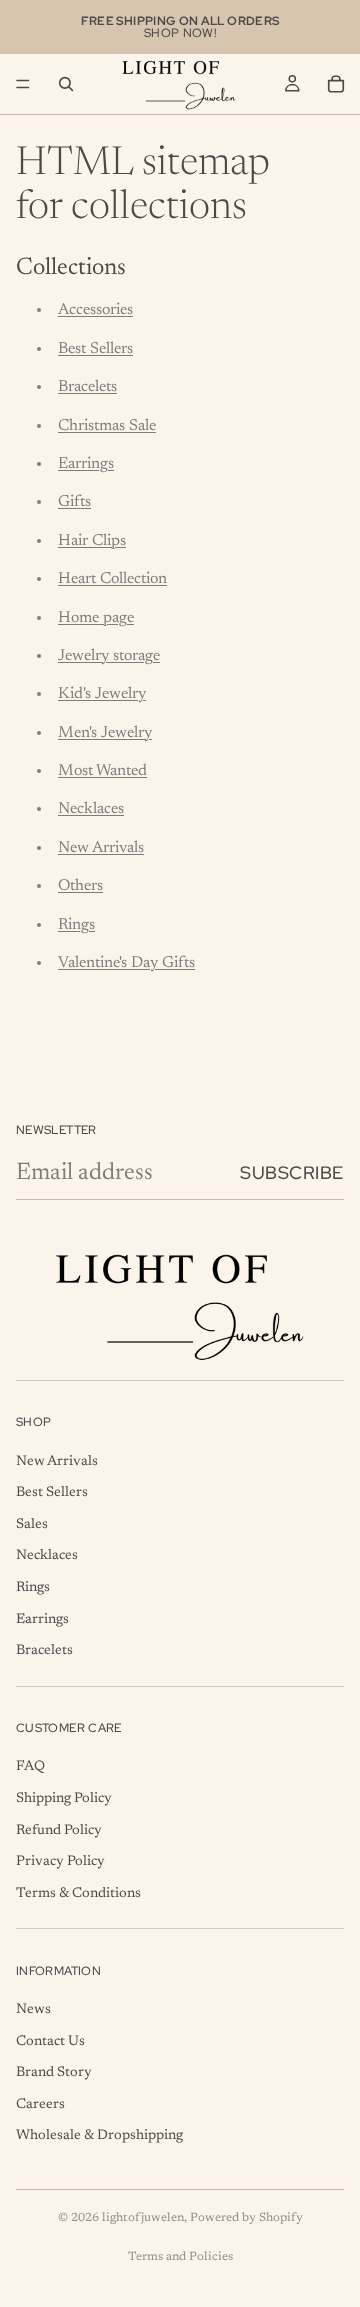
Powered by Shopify (246, 2218)
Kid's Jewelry (102, 694)
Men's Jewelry (105, 733)
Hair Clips (92, 541)
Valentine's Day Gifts (126, 963)
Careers (40, 2105)
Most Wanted (102, 771)
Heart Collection (112, 579)
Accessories (95, 310)
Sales (32, 1525)
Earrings (86, 464)
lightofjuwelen (143, 2218)
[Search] (66, 84)
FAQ (30, 1768)
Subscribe (292, 1172)
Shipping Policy (64, 1799)
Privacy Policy (60, 1862)
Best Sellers (95, 349)
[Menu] (23, 84)
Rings (76, 925)
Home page (96, 618)
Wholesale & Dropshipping (99, 2137)
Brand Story (54, 2073)
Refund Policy (59, 1831)
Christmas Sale (107, 426)
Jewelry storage (109, 656)
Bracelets (87, 387)
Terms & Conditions (78, 1894)
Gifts (74, 502)
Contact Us (50, 2042)
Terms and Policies (180, 2257)
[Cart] (336, 84)
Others (80, 886)
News (33, 2010)
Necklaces (91, 809)
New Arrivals (101, 848)
